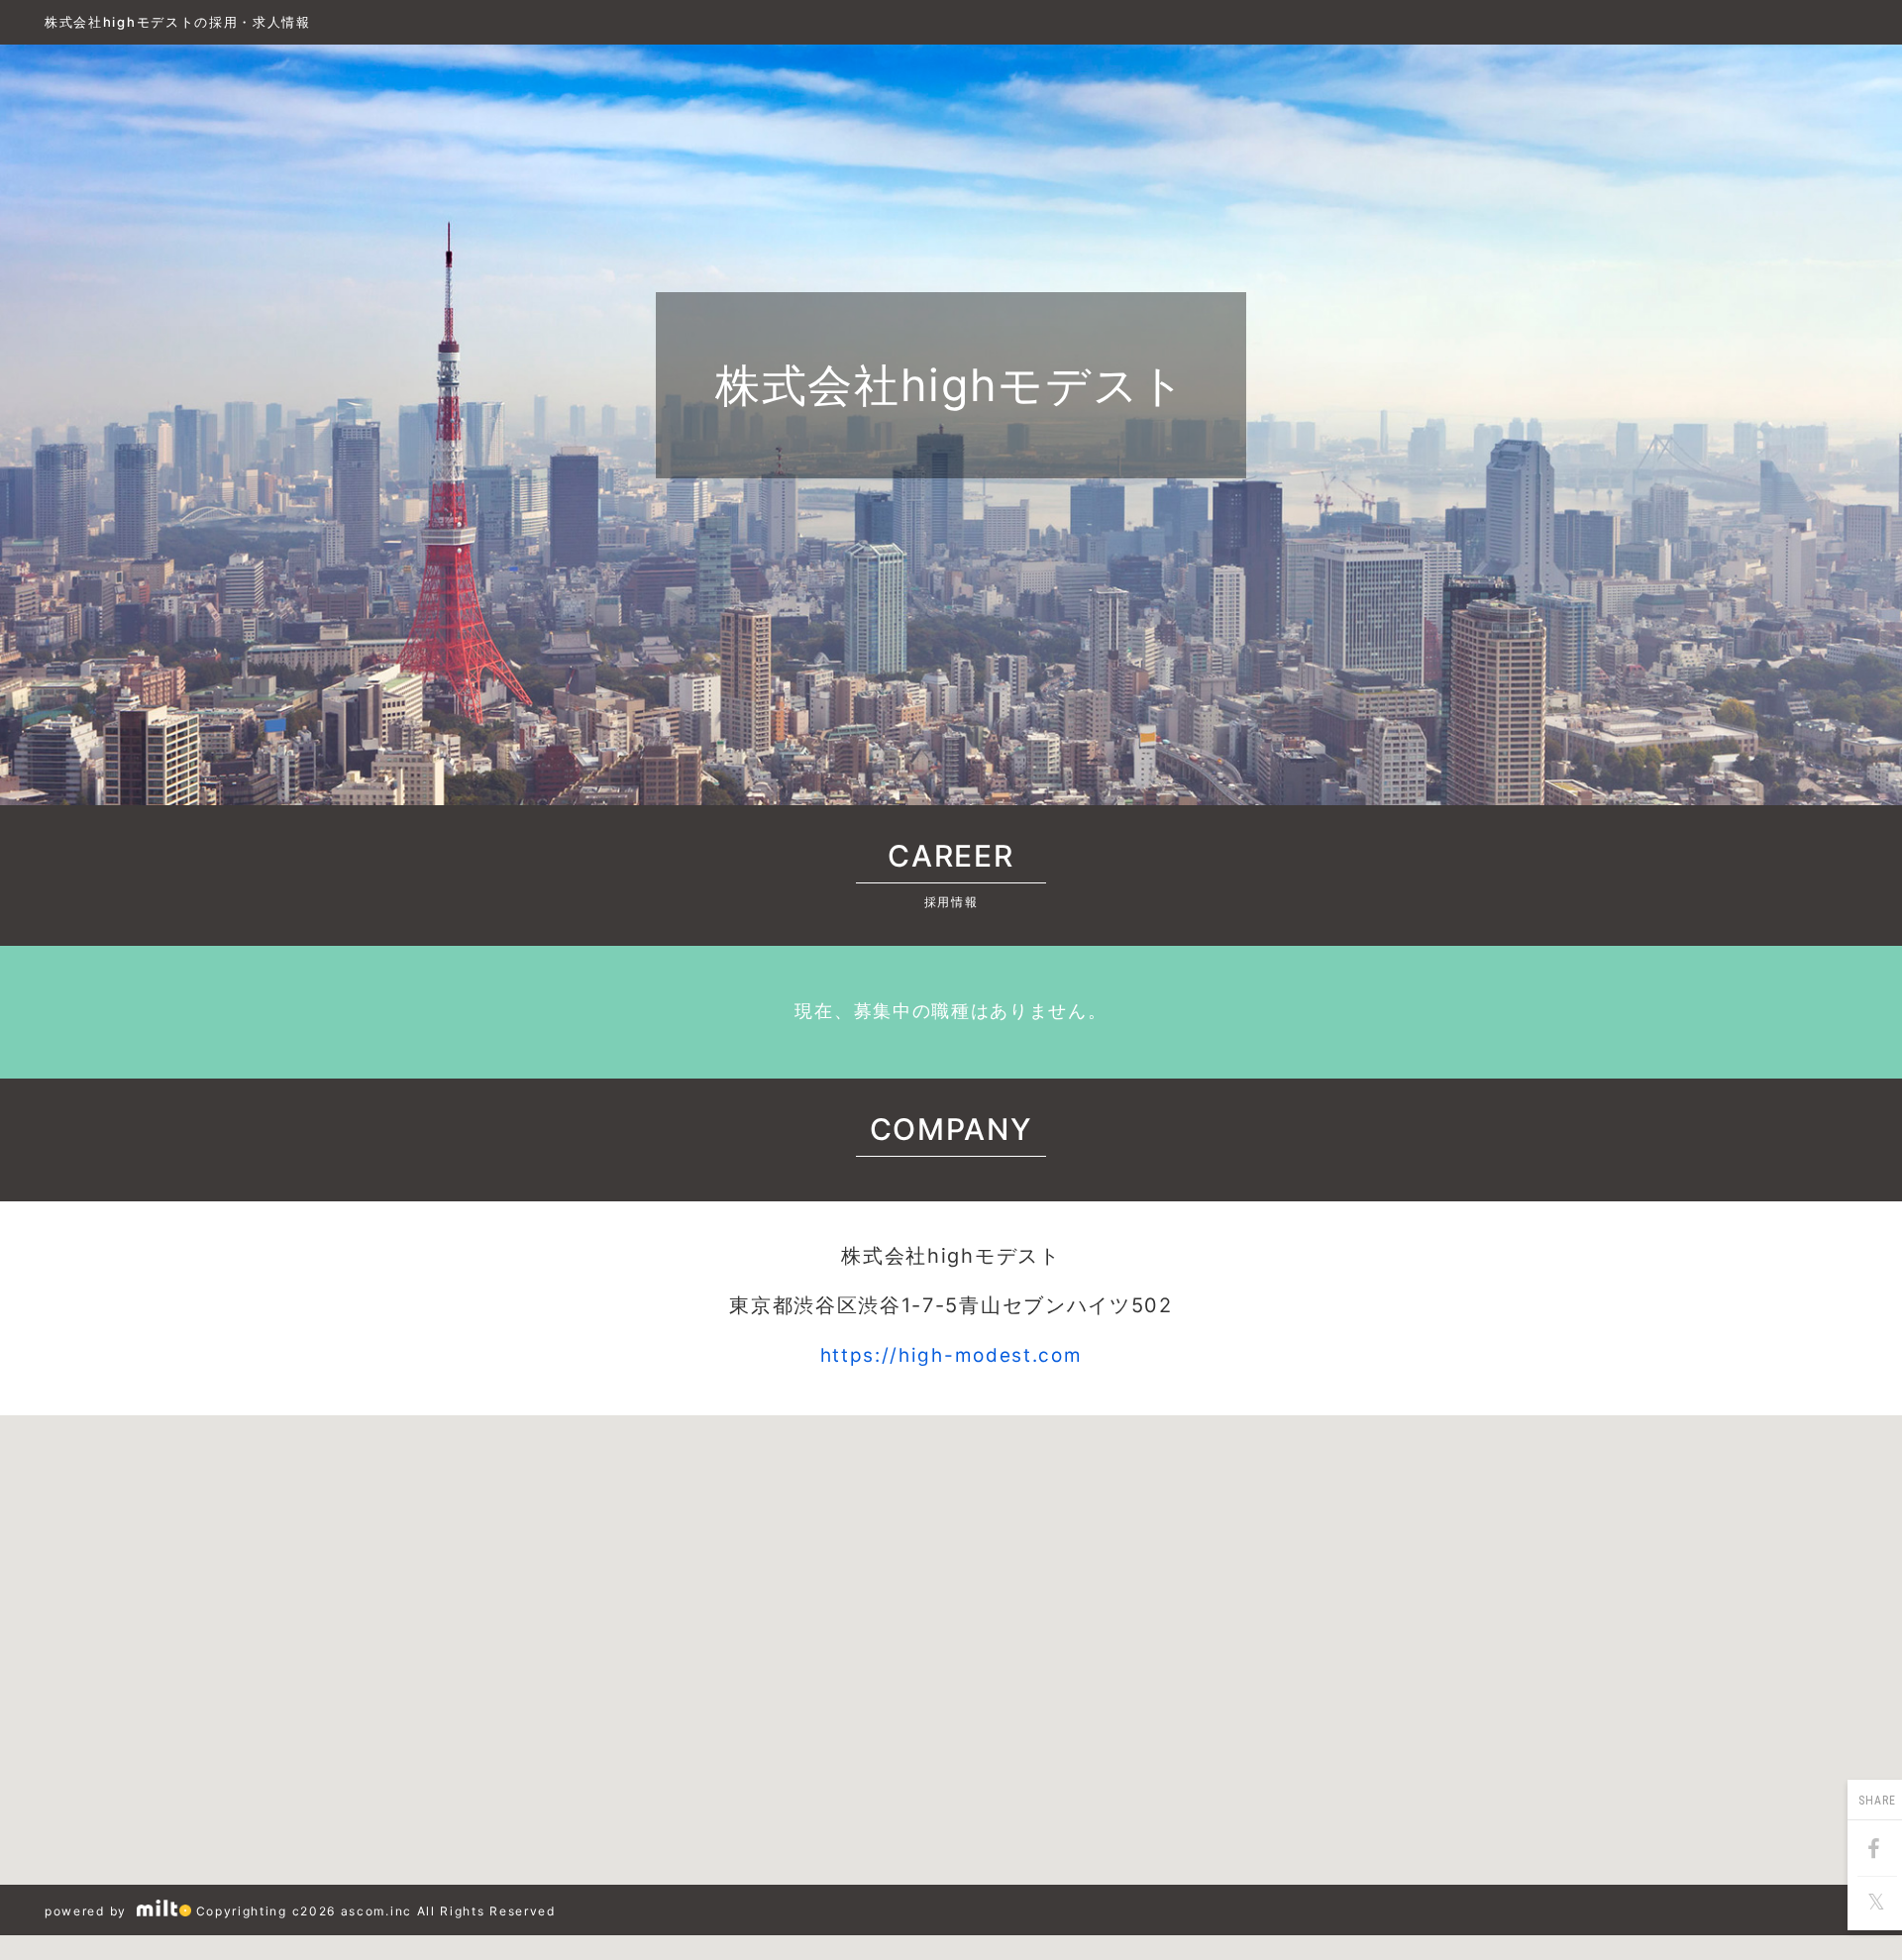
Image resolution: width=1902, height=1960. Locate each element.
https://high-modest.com (951, 1355)
